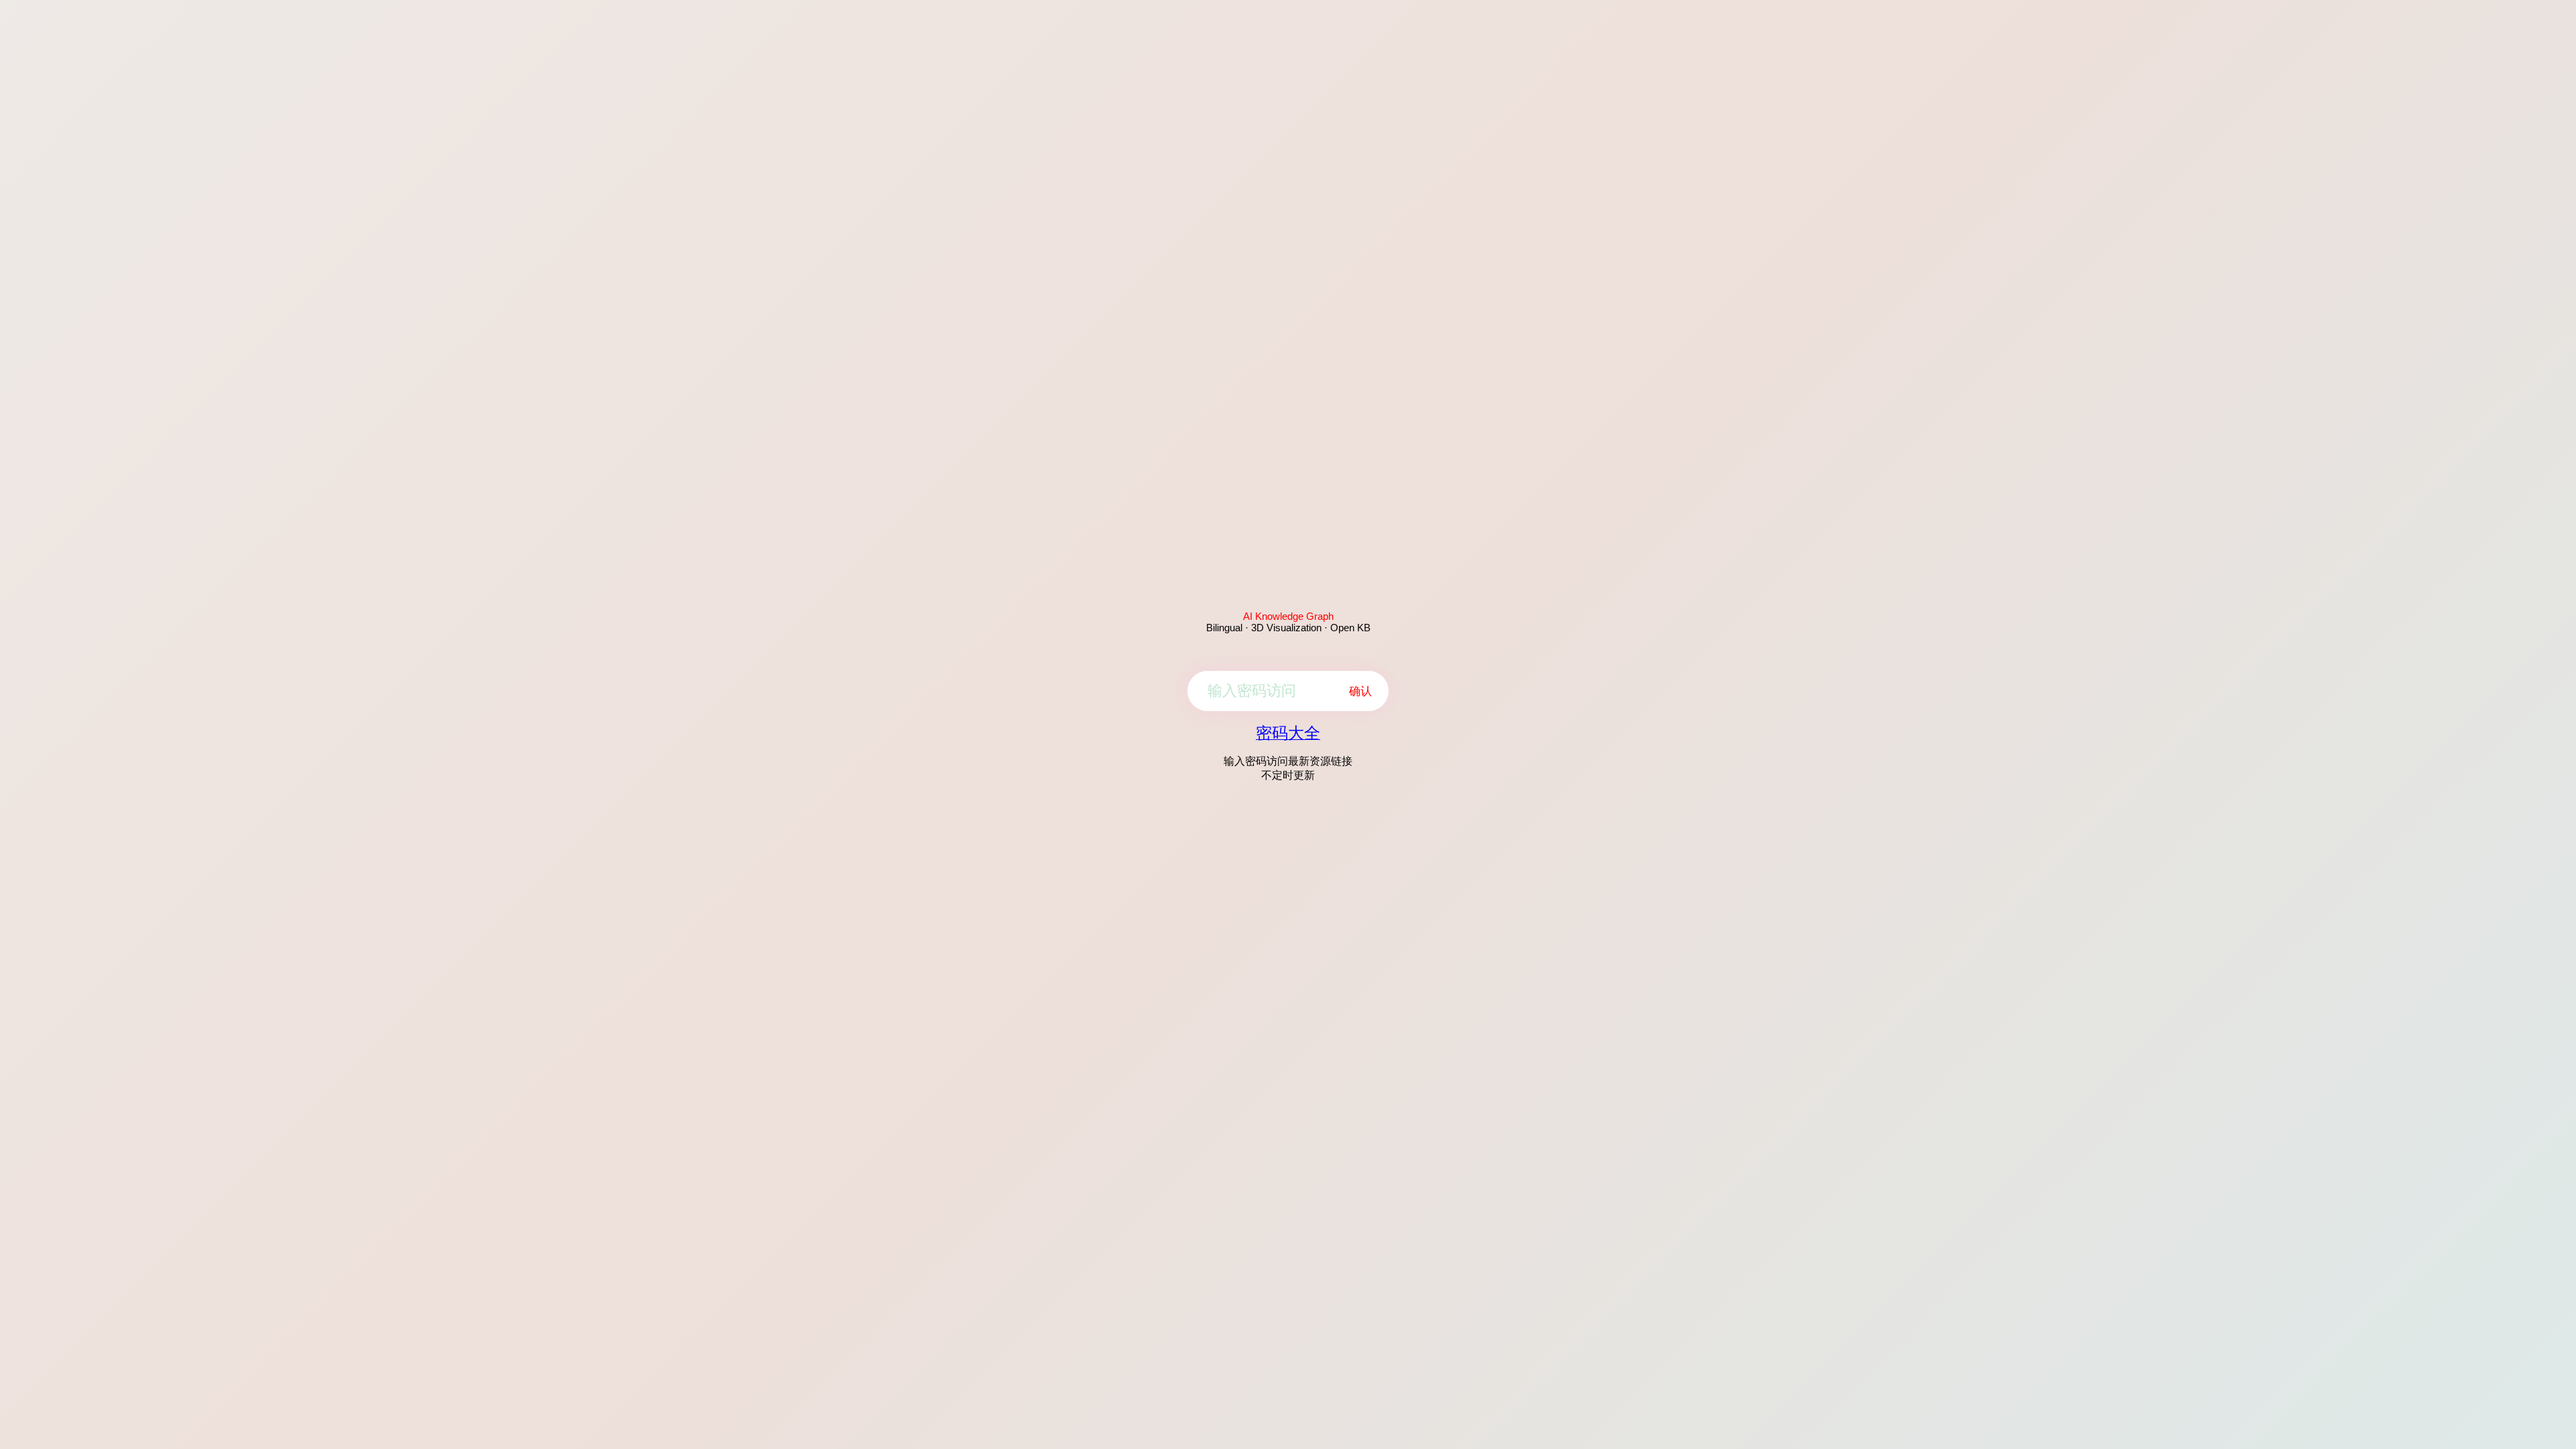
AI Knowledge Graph (1288, 616)
